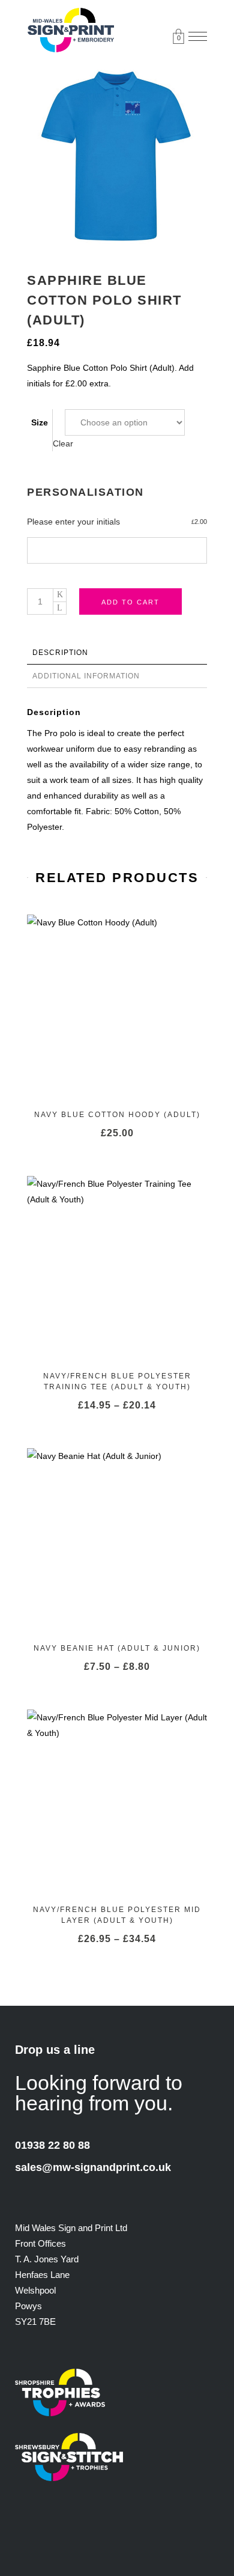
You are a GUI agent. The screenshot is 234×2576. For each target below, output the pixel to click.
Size (40, 422)
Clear (63, 443)
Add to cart (130, 601)
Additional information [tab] (86, 676)
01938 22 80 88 (52, 2145)
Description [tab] (60, 653)
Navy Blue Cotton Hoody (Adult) (117, 1115)
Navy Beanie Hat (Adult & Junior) (117, 1648)
